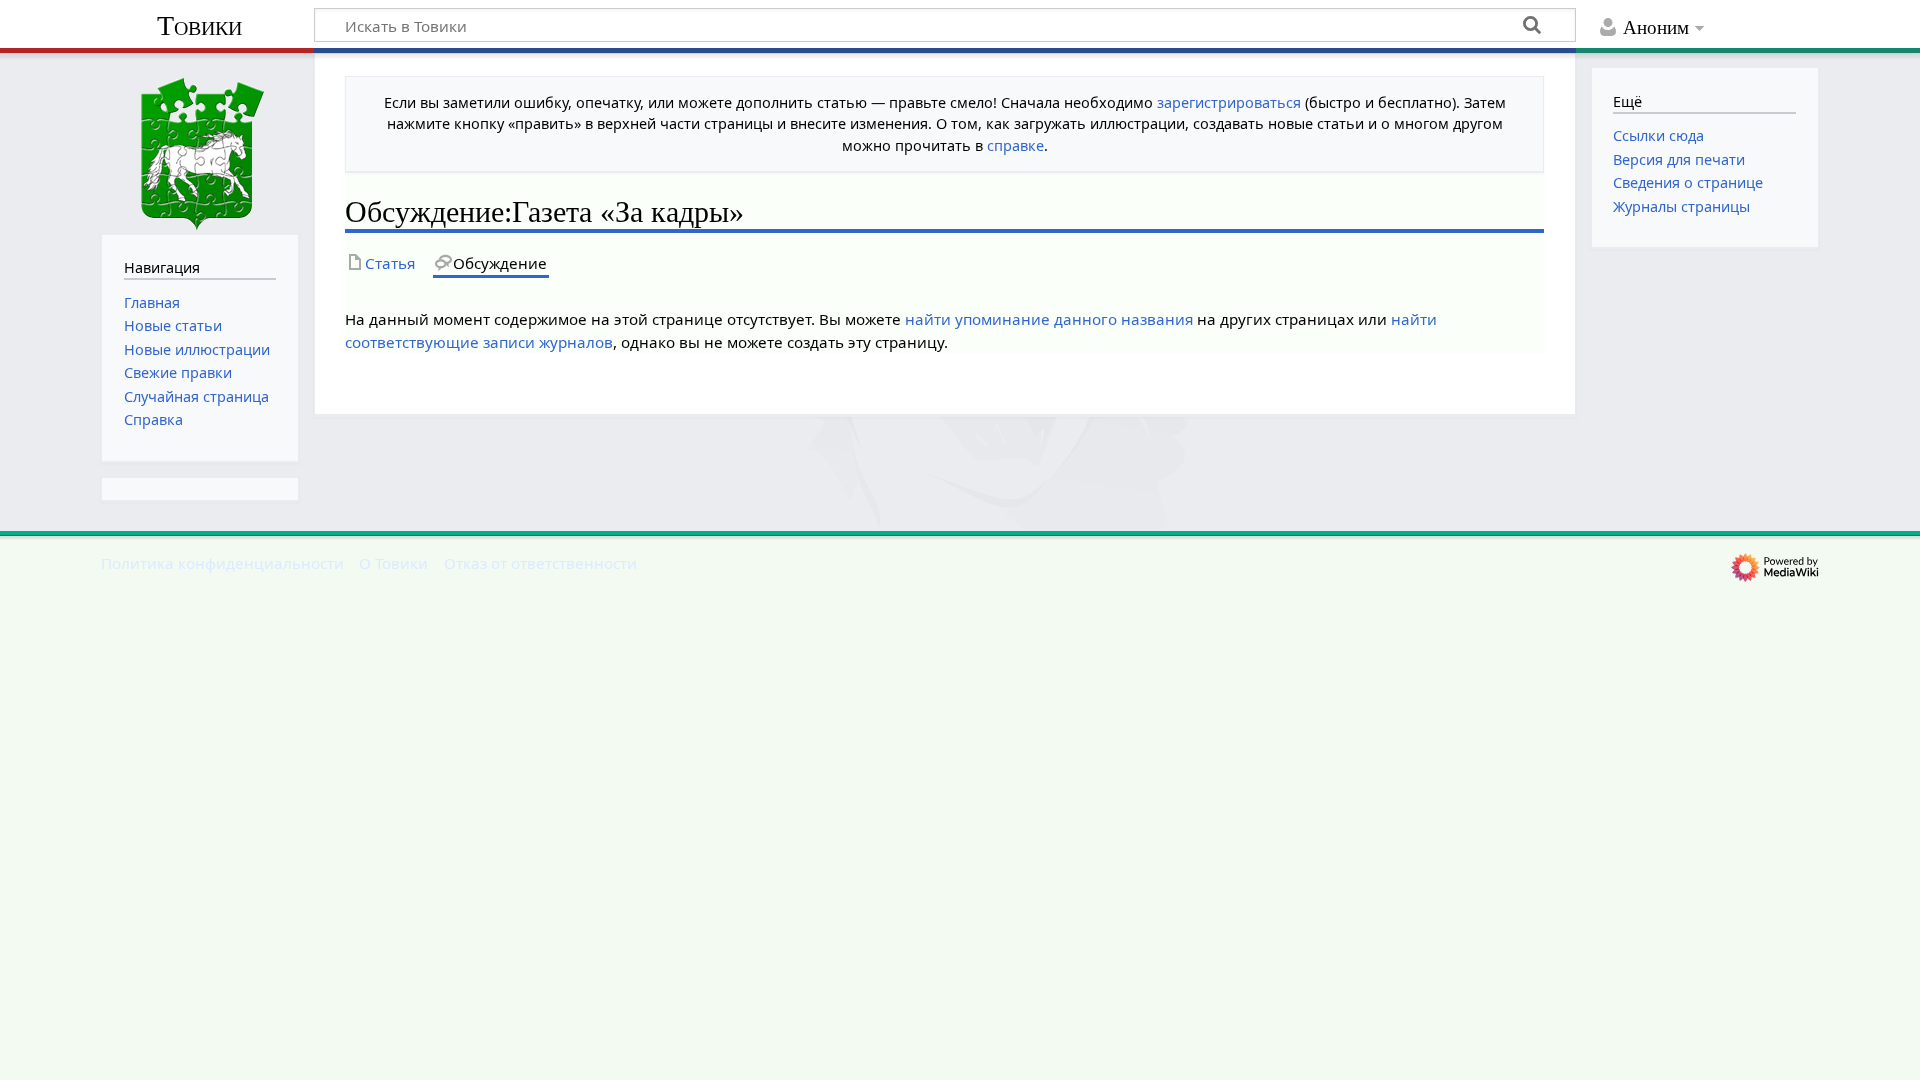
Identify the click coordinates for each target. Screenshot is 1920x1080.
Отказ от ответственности (540, 563)
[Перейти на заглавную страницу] (200, 141)
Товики (199, 25)
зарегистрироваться (1229, 102)
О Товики (393, 563)
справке (1015, 145)
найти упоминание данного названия (1049, 319)
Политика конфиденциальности (222, 563)
